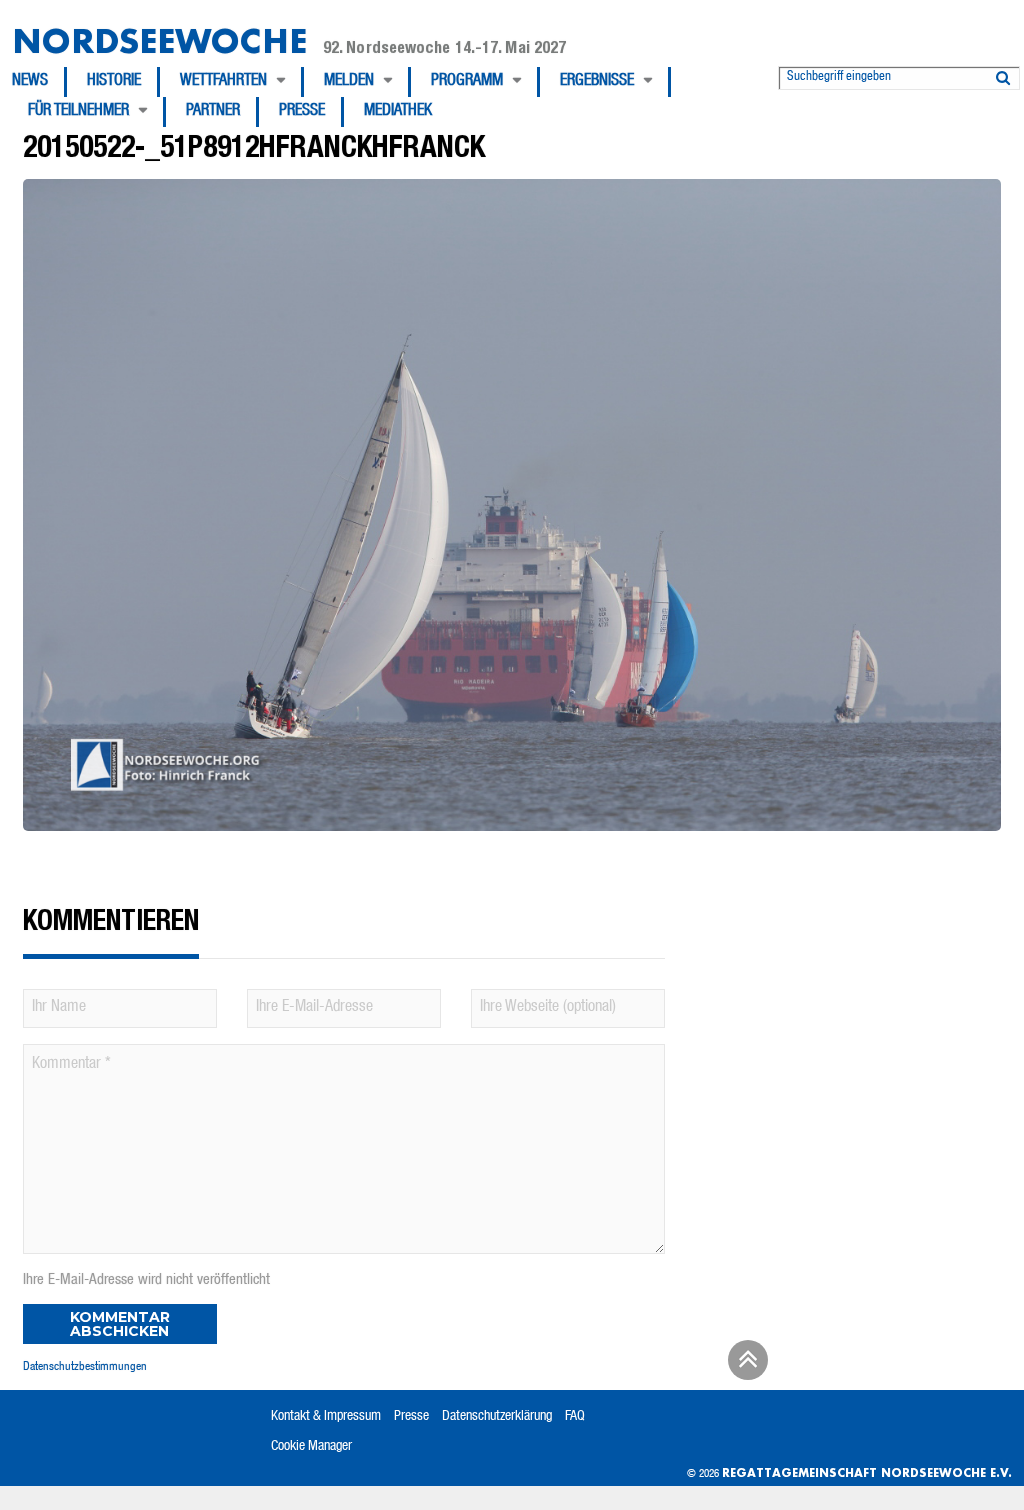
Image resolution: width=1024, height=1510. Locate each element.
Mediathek (398, 112)
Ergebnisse (597, 82)
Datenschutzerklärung (497, 1417)
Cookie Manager (311, 1447)
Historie (114, 82)
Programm (467, 82)
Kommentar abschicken (120, 1324)
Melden (349, 82)
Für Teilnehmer (78, 112)
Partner (213, 112)
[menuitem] (39, 82)
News (30, 82)
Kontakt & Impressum (326, 1417)
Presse (302, 112)
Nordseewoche (159, 40)
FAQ (575, 1417)
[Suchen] (1003, 74)
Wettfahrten (223, 82)
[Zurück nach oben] (745, 1367)
